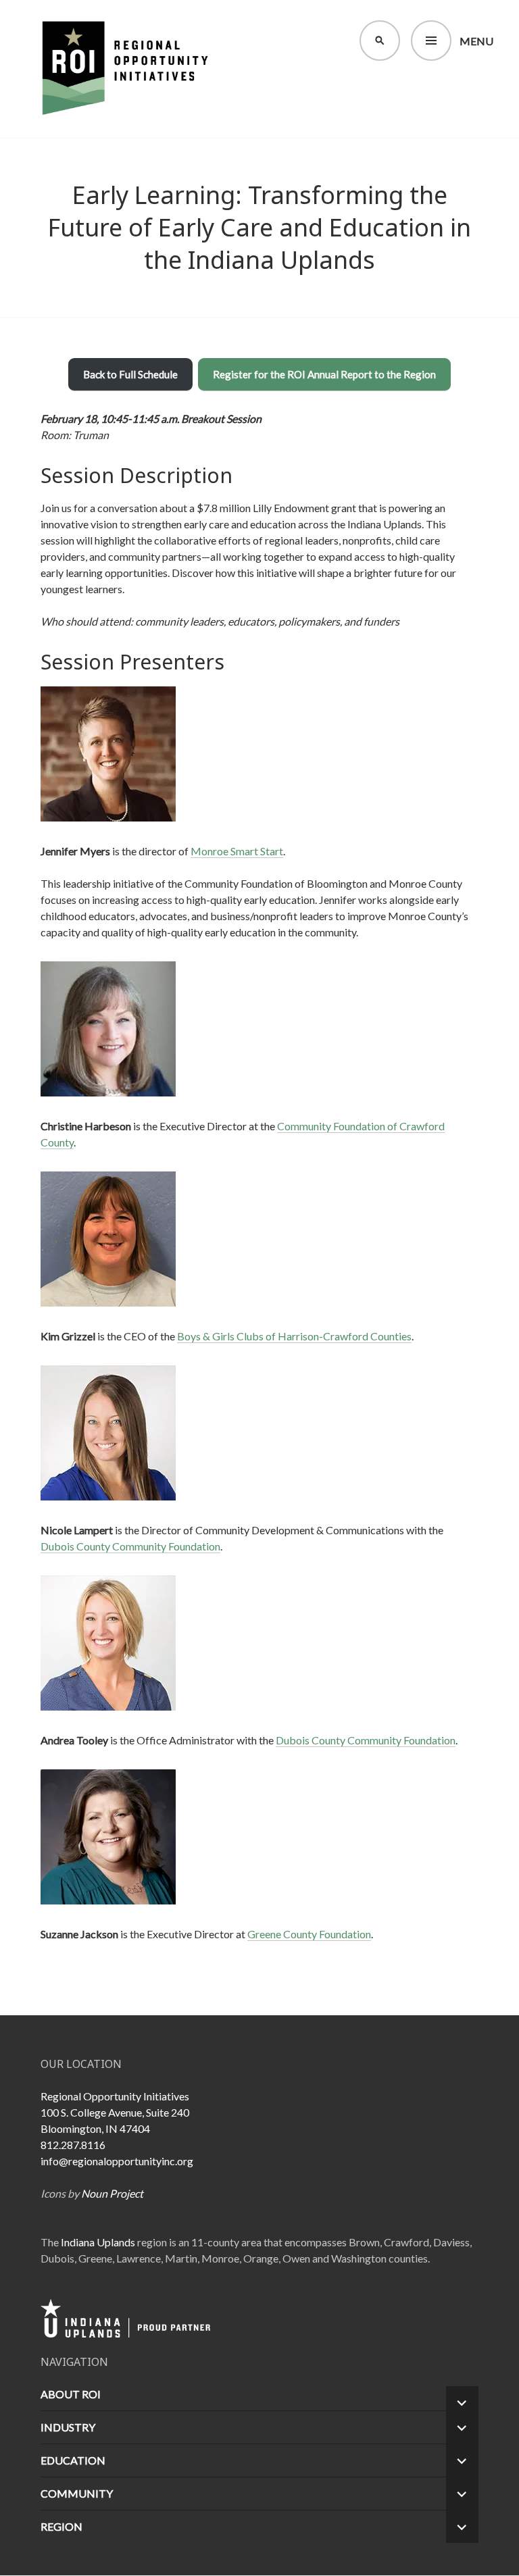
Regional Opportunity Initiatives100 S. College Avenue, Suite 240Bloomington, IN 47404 (115, 2112)
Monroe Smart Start (237, 851)
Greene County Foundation (309, 1934)
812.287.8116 (73, 2145)
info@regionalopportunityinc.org (117, 2161)
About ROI (71, 2394)
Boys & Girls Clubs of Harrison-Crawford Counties (294, 1336)
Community (77, 2493)
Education (73, 2460)
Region (61, 2526)
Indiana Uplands (98, 2242)
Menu (476, 41)
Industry (68, 2427)
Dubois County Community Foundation (130, 1546)
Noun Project (112, 2193)
